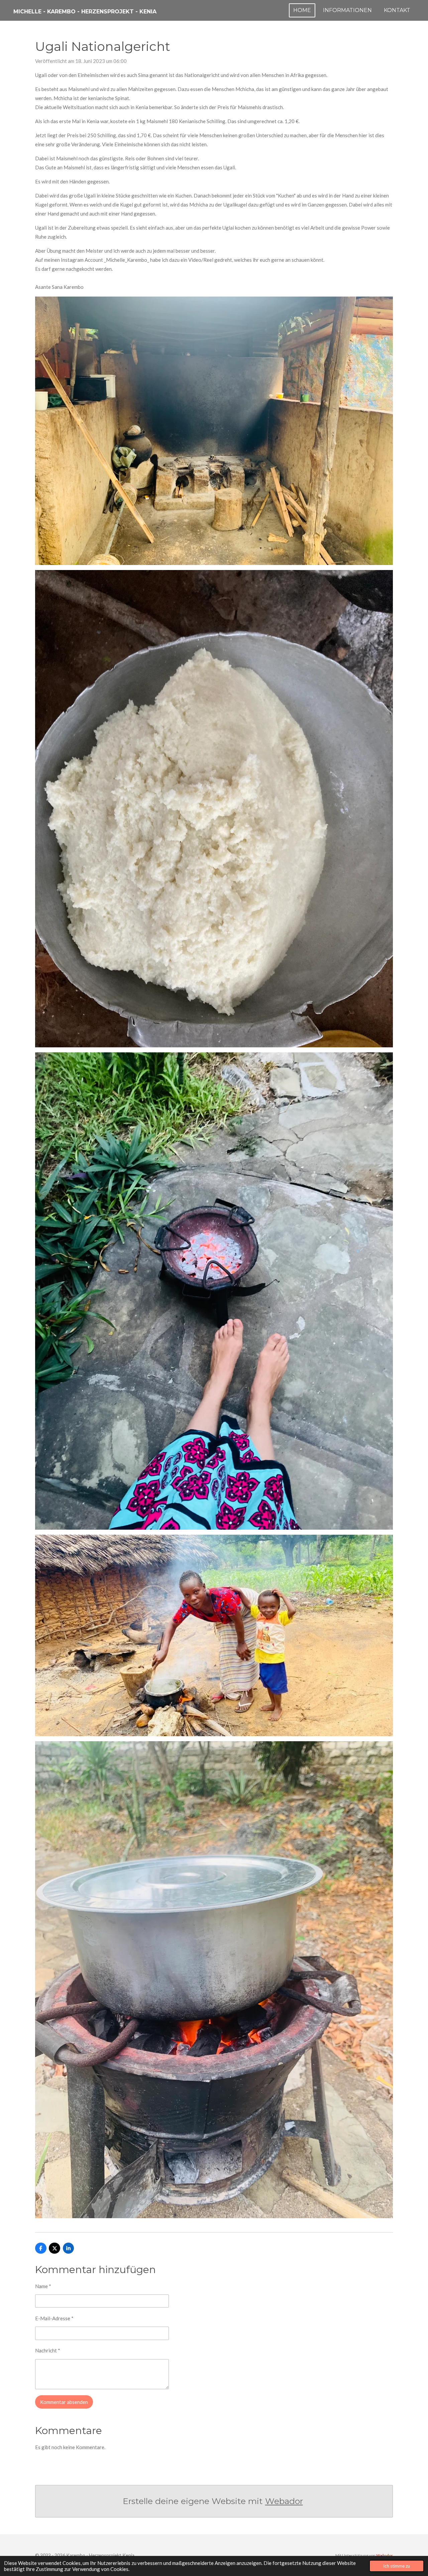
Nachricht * (48, 2350)
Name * (43, 2286)
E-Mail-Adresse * (54, 2318)
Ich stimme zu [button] (397, 2566)
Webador (284, 2501)
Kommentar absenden (64, 2402)
